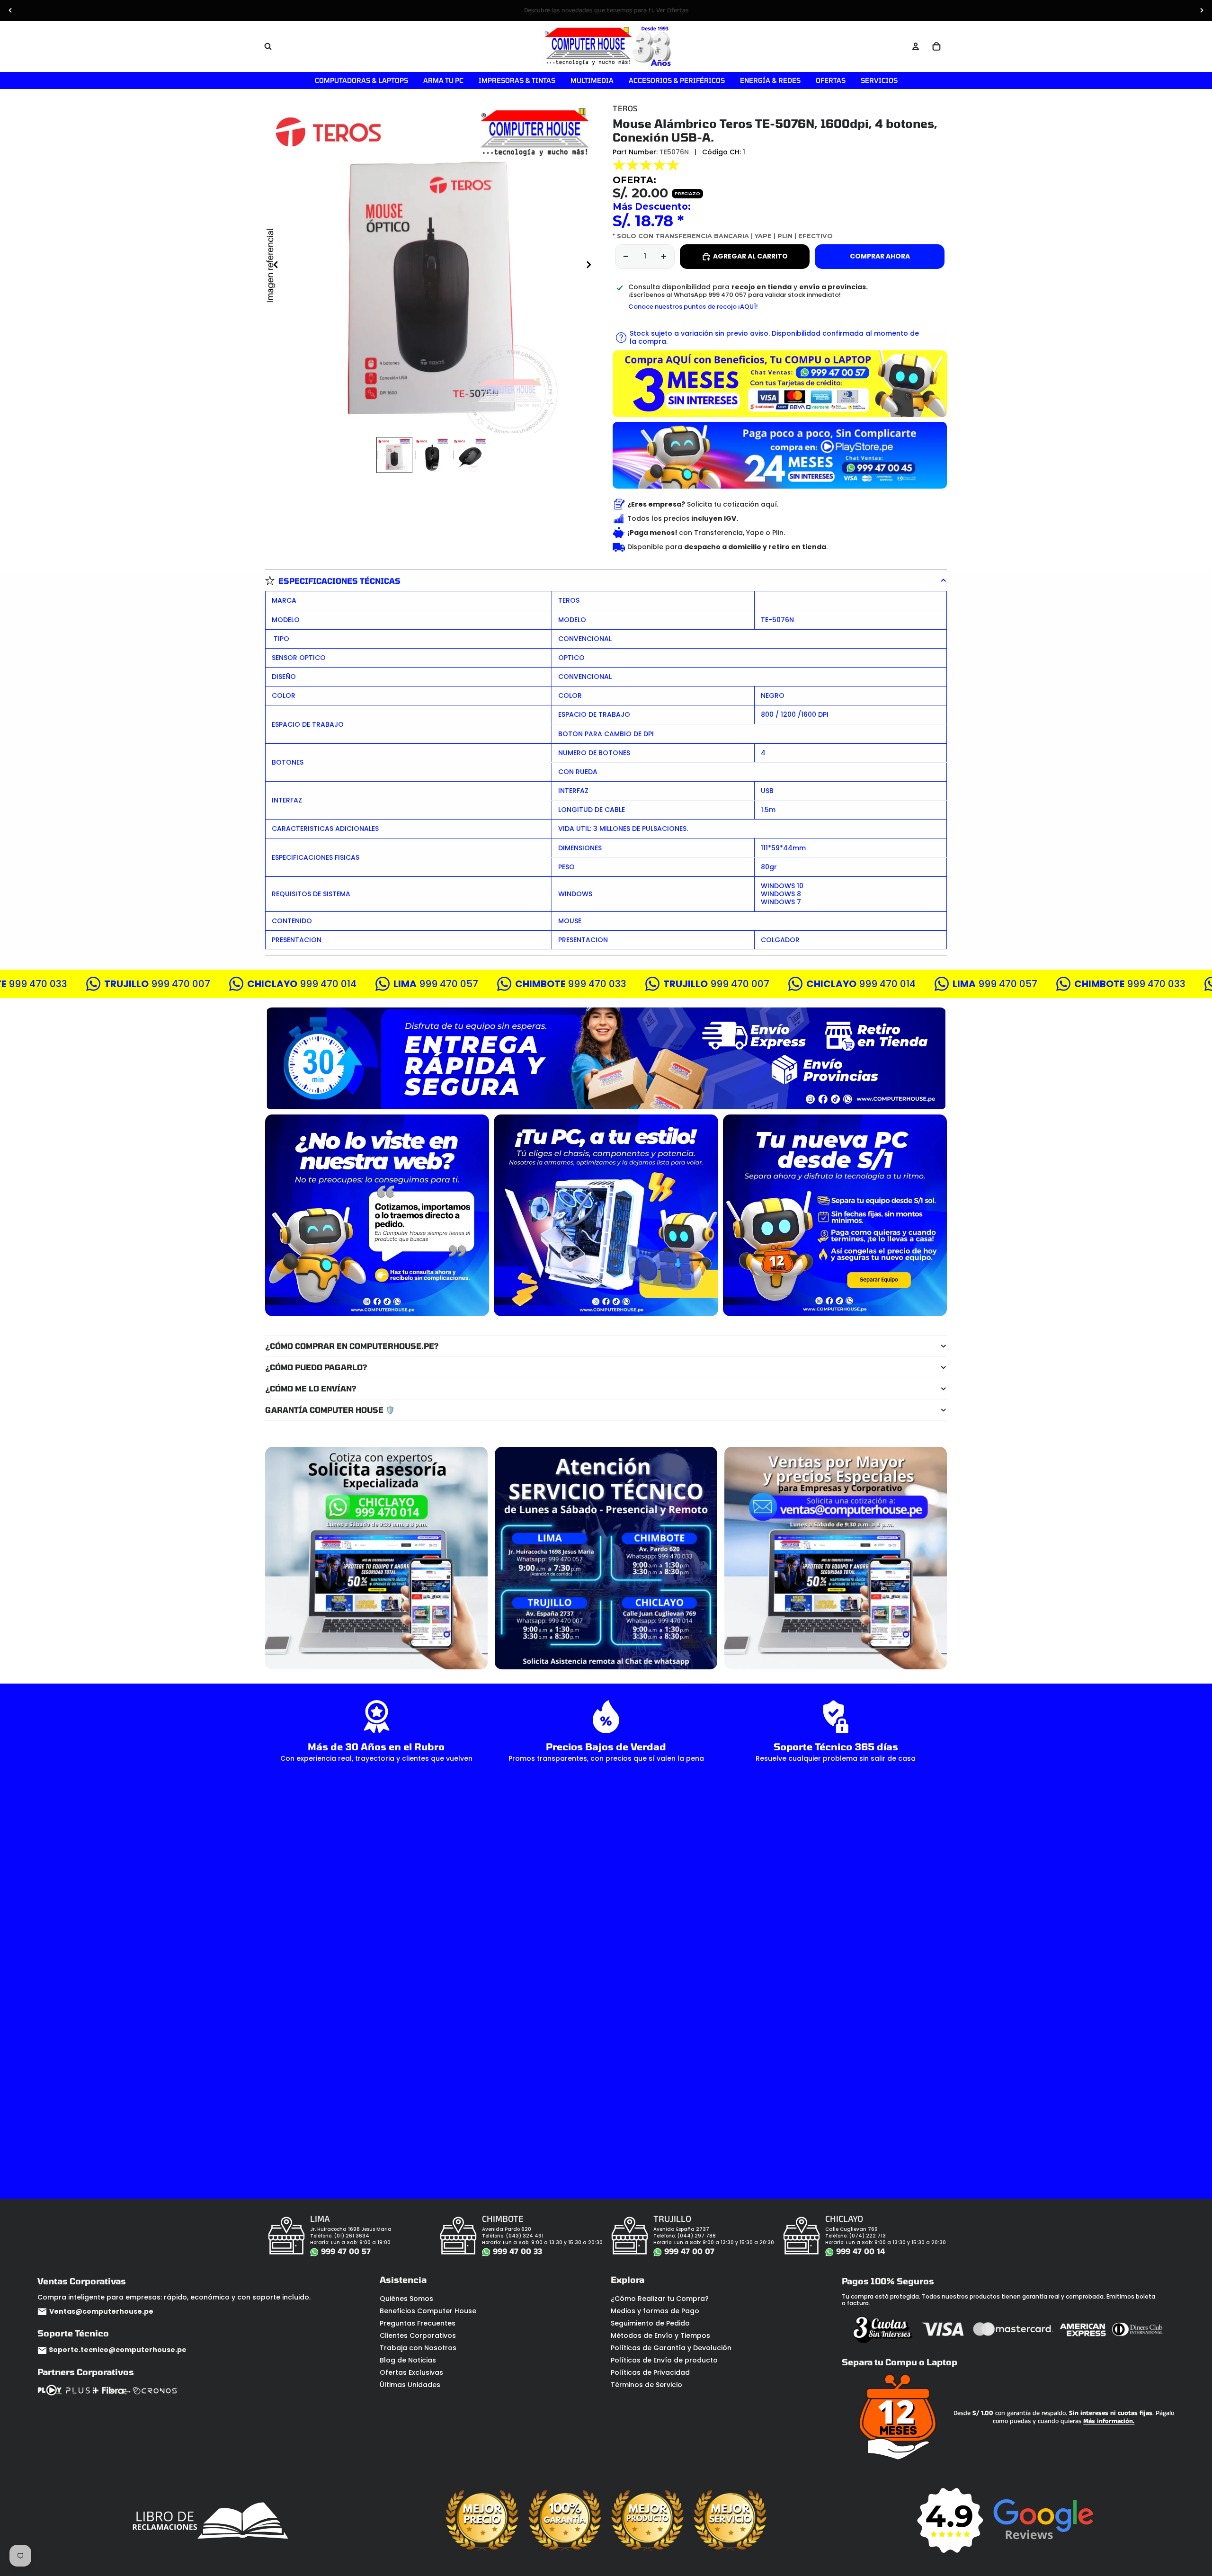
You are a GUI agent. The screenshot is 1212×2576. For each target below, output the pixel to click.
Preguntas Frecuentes (418, 2323)
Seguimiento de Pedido (650, 2323)
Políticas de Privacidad (650, 2372)
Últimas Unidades (410, 2385)
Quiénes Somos (406, 2299)
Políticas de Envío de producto (664, 2360)
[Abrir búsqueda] (268, 46)
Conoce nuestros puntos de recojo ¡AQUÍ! (693, 307)
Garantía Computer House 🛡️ (330, 1410)
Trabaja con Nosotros (418, 2348)
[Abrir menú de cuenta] (916, 46)
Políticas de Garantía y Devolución (671, 2348)
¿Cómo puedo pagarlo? (316, 1367)
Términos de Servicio (646, 2385)
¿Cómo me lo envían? (311, 1388)
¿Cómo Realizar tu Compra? (660, 2299)
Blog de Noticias (408, 2360)
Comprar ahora (880, 256)
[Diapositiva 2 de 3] (432, 455)
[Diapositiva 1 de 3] (394, 455)
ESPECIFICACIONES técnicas (339, 581)
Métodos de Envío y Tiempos (660, 2335)
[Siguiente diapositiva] (1202, 10)
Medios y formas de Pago (655, 2311)
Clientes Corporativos (418, 2335)
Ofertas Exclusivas (411, 2372)
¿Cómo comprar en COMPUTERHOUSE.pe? (352, 1346)
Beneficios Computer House (428, 2311)
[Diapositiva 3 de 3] (470, 455)
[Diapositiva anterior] (10, 10)
